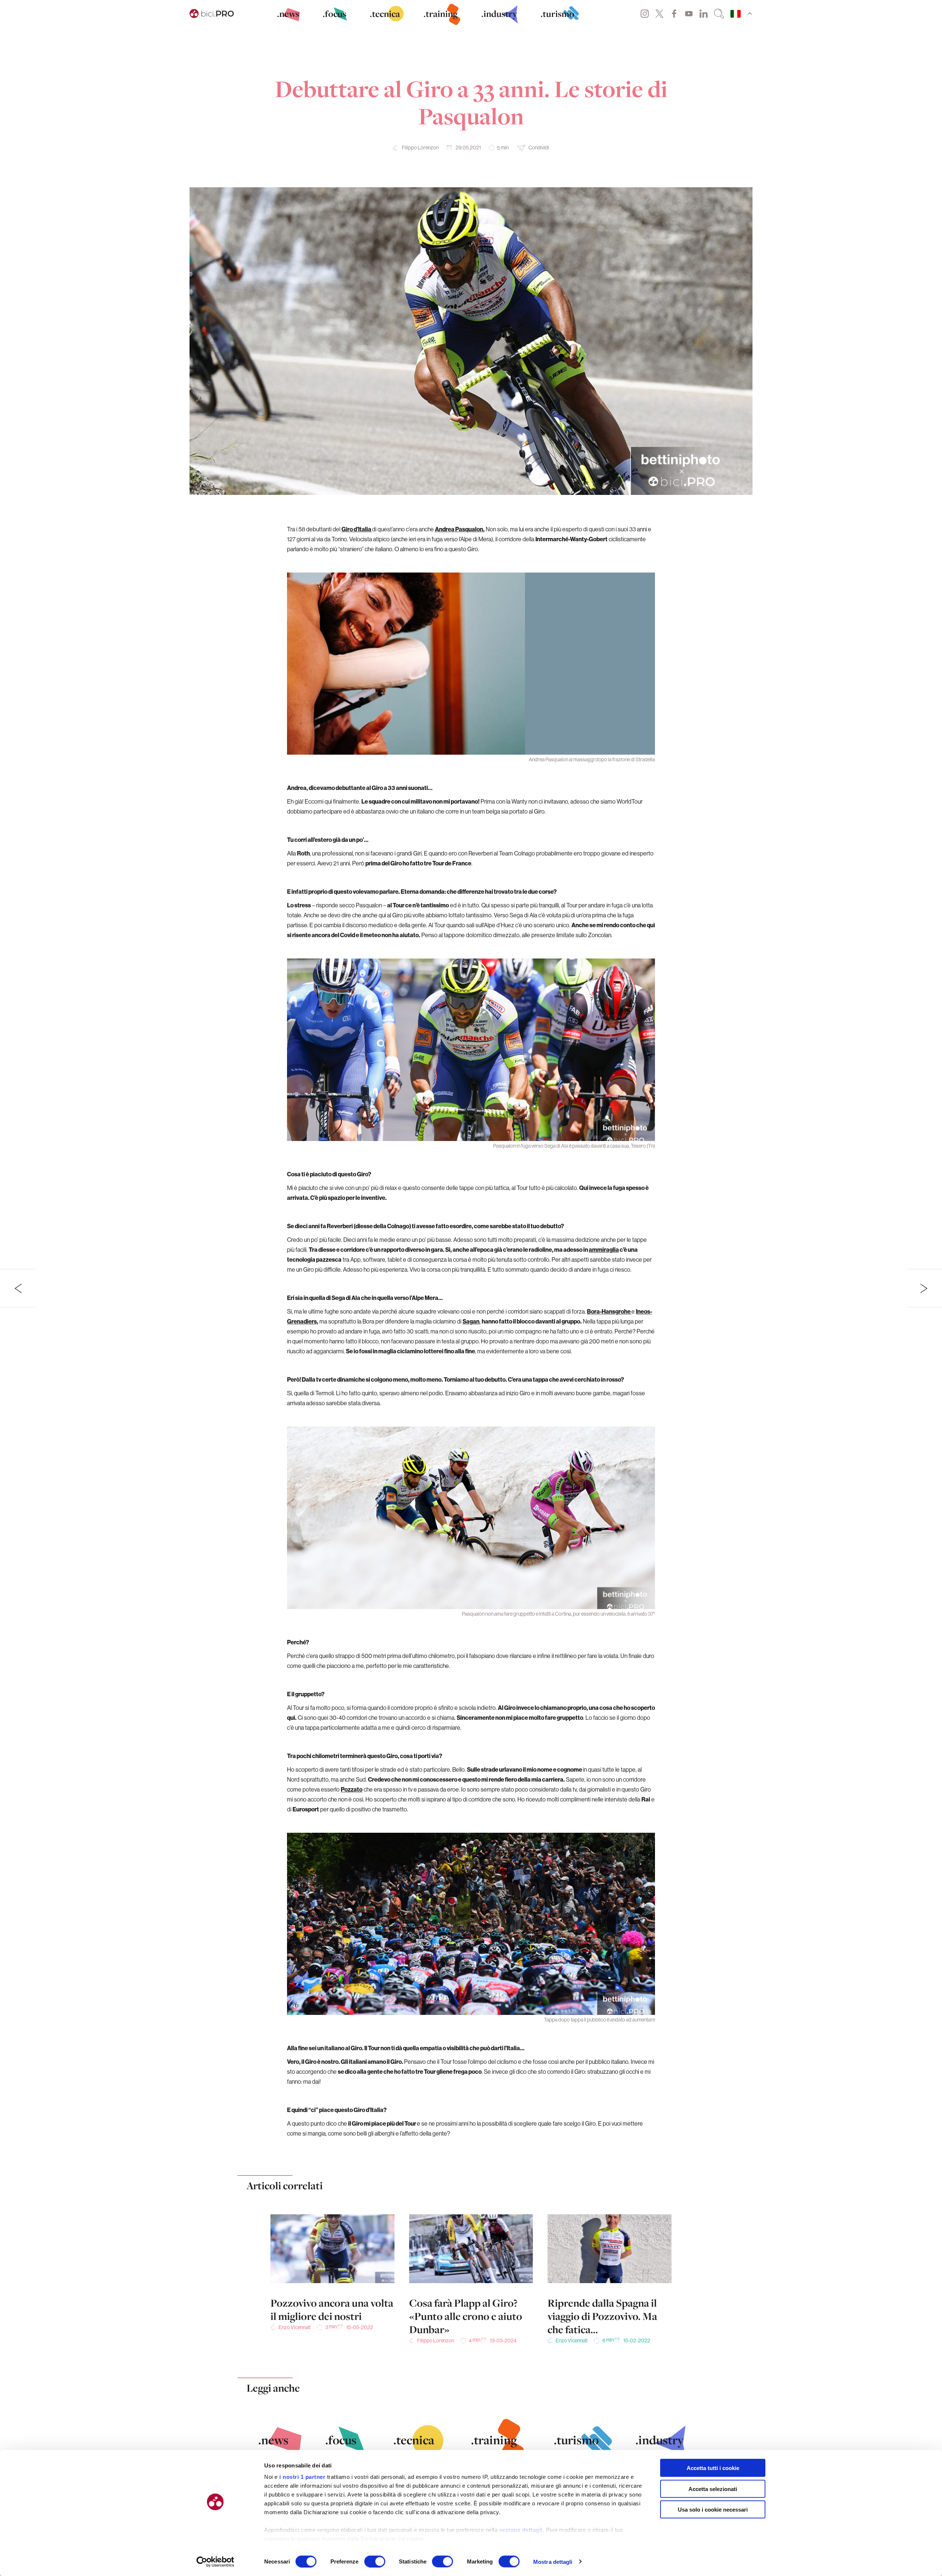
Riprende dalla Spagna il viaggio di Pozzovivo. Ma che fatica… (602, 2316)
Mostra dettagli (553, 2561)
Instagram (645, 14)
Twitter (659, 14)
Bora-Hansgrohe (609, 1311)
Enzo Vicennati (295, 2327)
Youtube (689, 14)
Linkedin (704, 14)
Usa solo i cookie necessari (713, 2510)
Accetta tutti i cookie (713, 2468)
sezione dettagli (521, 2530)
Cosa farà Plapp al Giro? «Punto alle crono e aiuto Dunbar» (466, 2316)
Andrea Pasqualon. (460, 529)
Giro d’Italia (357, 529)
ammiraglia (604, 1250)
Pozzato (352, 1789)
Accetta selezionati (713, 2489)
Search (719, 14)
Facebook (674, 14)
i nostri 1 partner (302, 2477)
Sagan (471, 1321)
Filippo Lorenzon (420, 148)
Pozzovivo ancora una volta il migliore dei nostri (332, 2310)
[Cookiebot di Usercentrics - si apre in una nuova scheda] (215, 2562)
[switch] (375, 2561)
